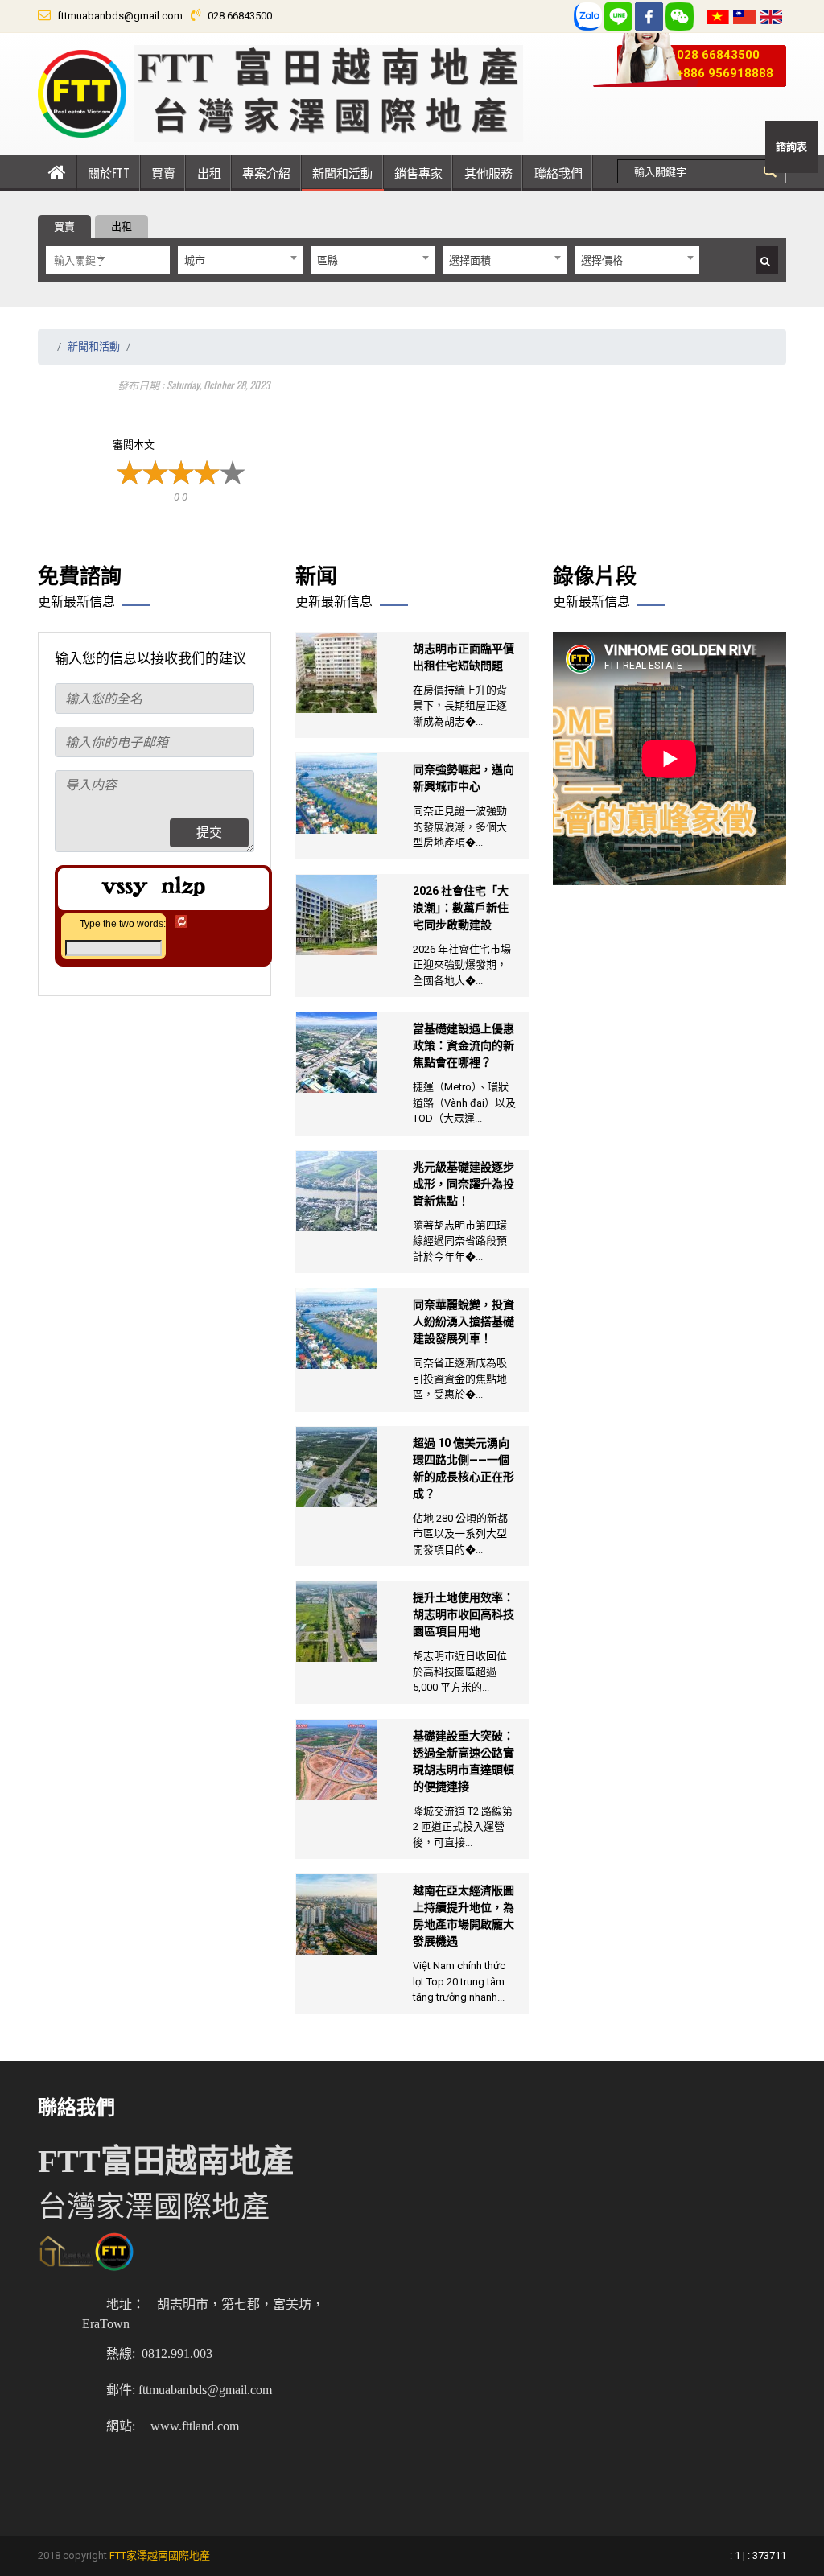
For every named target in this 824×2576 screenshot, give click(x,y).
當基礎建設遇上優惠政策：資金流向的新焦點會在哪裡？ (463, 1045)
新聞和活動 (342, 172)
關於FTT (109, 172)
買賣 (163, 172)
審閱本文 (134, 445)
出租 (209, 172)
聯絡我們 (558, 172)
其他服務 (488, 172)
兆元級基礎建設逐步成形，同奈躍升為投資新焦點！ (463, 1184)
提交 (209, 833)
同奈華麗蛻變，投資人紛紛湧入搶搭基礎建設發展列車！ (463, 1321)
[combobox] (240, 260)
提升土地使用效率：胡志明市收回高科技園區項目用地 (463, 1614)
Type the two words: (123, 924)
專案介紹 (266, 172)
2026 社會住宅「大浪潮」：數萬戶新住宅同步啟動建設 (461, 908)
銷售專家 (418, 172)
